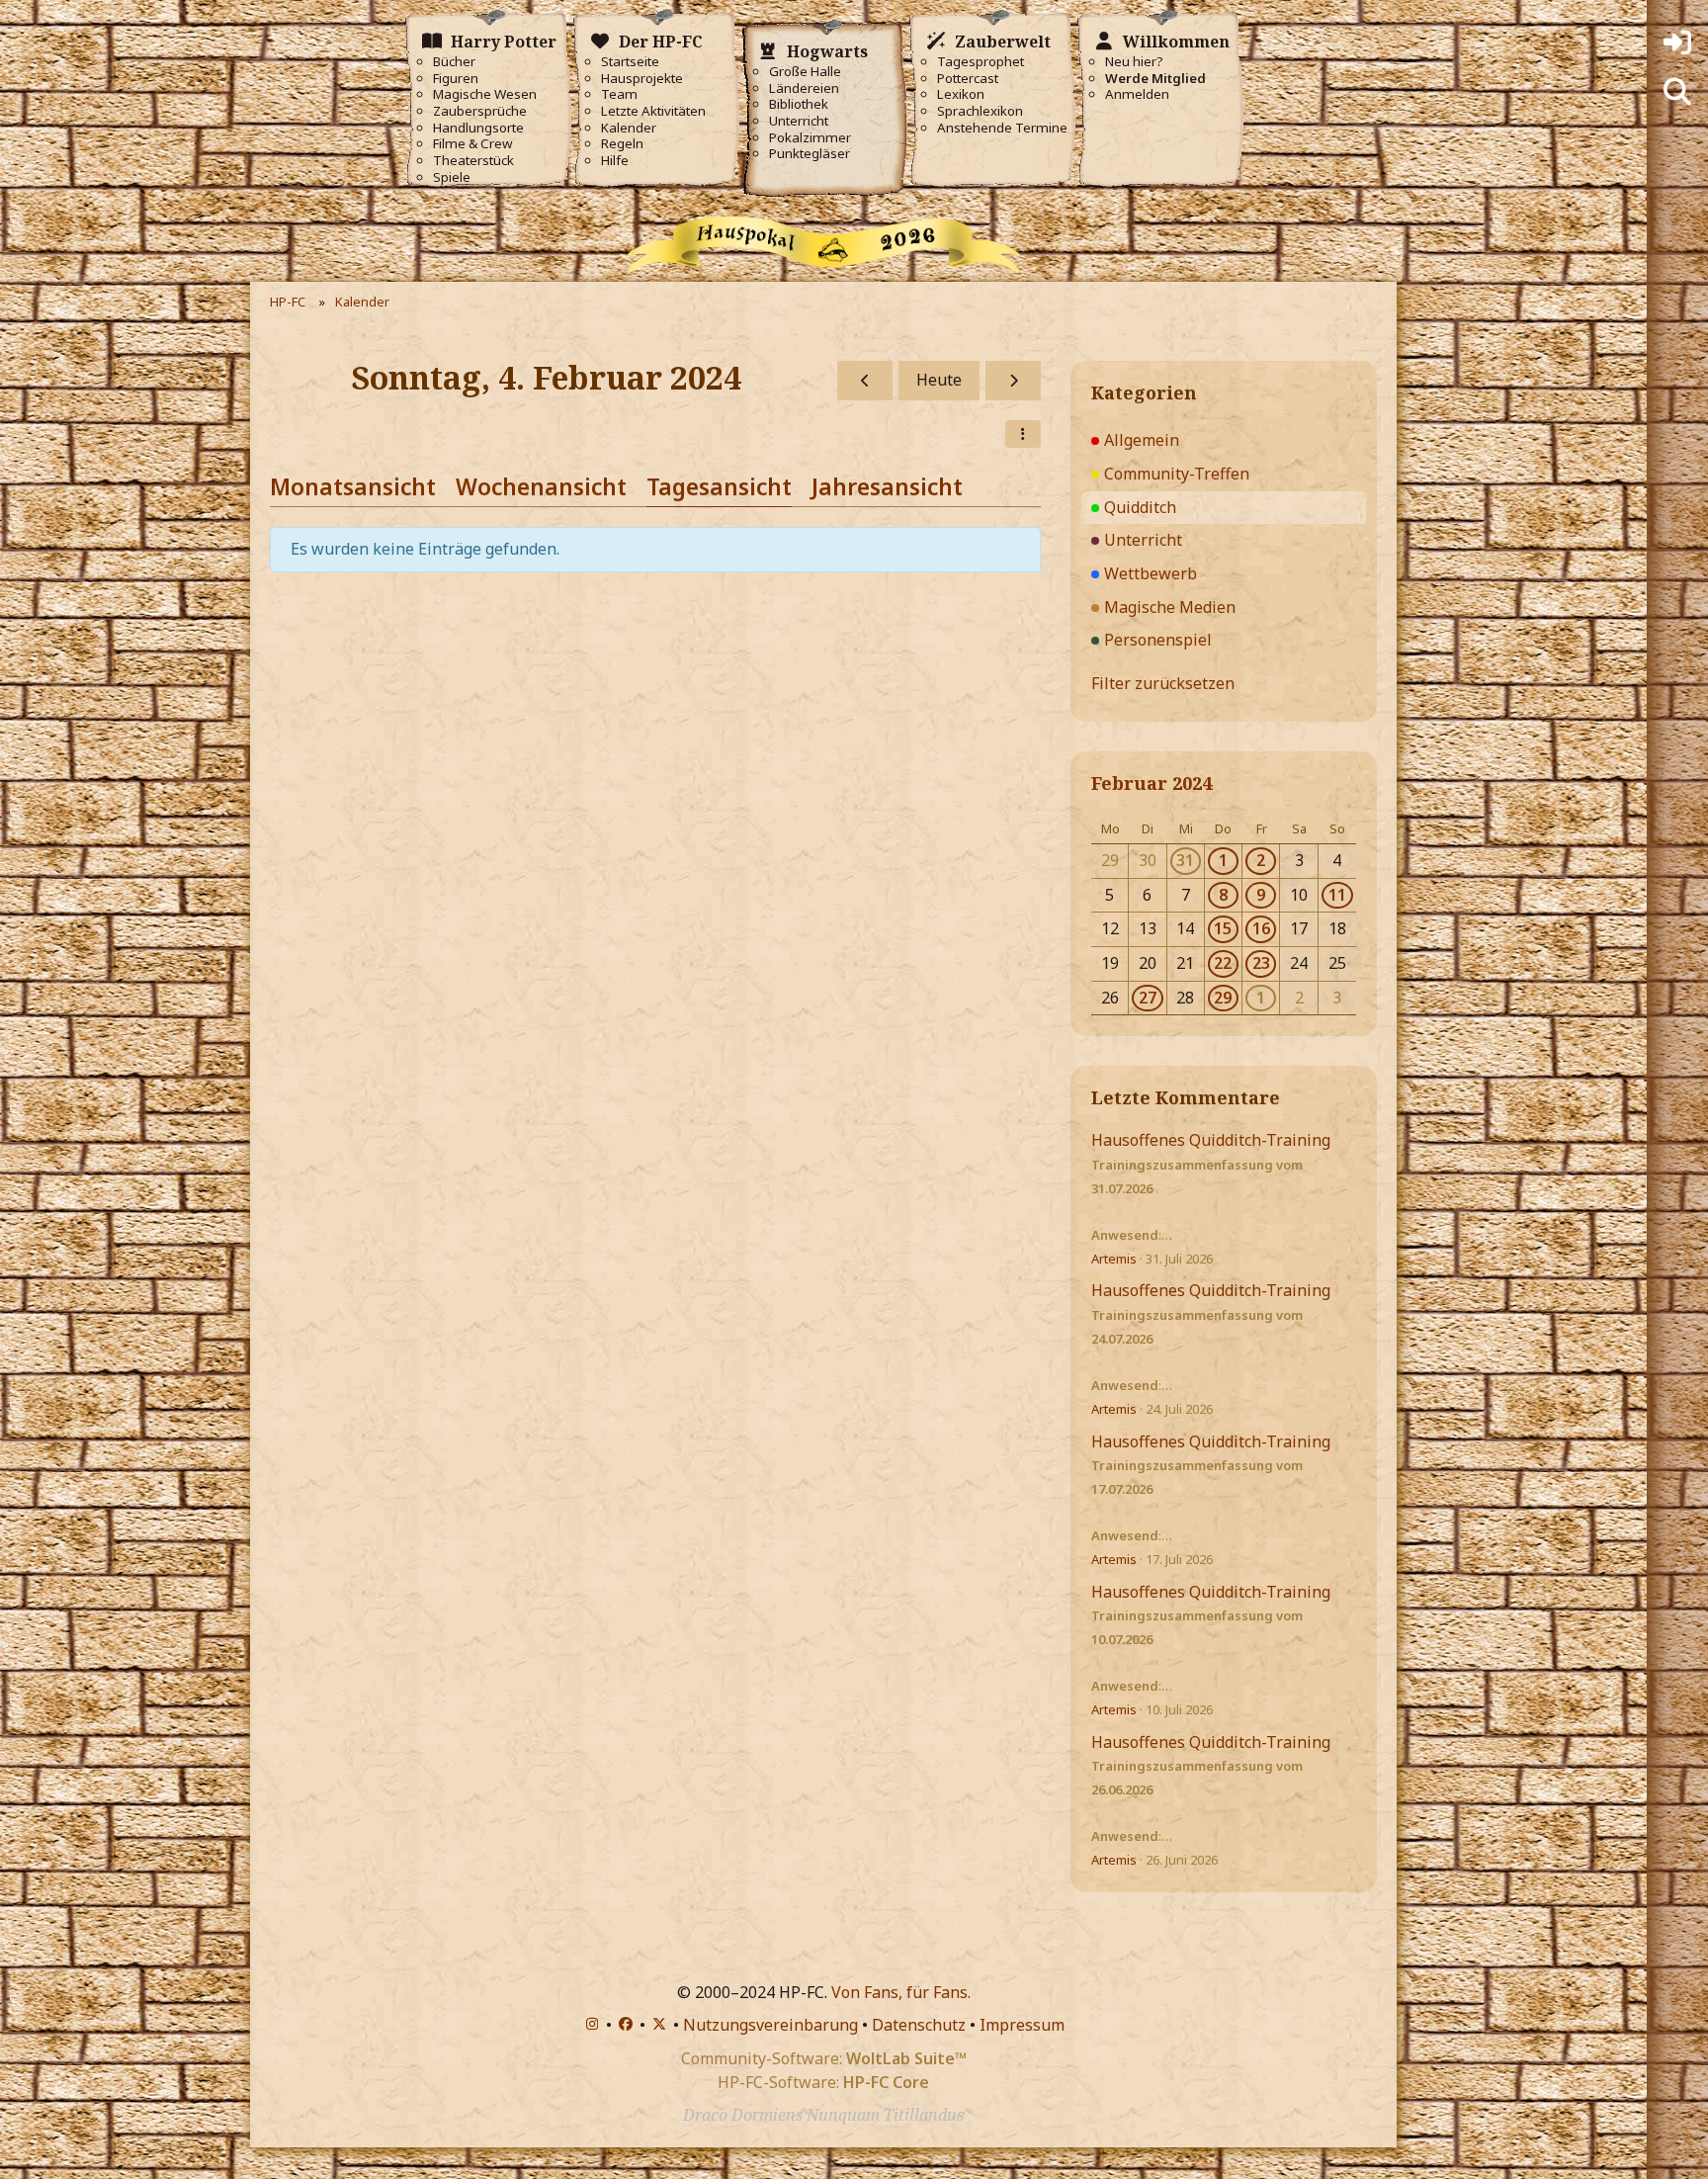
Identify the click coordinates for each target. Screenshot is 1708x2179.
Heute (939, 380)
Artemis (1114, 1259)
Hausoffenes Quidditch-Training (1211, 1140)
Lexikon (961, 94)
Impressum (1022, 2025)
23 (1261, 963)
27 (1148, 998)
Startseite (630, 62)
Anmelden (1137, 94)
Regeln (622, 144)
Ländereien (804, 88)
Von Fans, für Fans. (901, 1992)
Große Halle (805, 72)
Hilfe (615, 161)
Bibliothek (799, 104)
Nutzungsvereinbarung (770, 2025)
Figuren (456, 79)
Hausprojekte (642, 79)
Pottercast (968, 79)
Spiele (452, 177)
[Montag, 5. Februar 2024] (1013, 381)
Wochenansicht (541, 486)
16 (1261, 928)
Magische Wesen (485, 94)
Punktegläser (810, 154)
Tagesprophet (981, 62)
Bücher (454, 62)
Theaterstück (473, 161)
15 (1223, 928)
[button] (1023, 434)
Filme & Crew (472, 144)
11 (1337, 895)
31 (1185, 860)
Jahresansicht (887, 486)
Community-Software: (824, 2058)
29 (1223, 998)
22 (1223, 963)
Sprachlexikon (980, 111)
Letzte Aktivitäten (653, 111)
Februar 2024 (1152, 783)
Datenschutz (919, 2025)
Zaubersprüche (480, 111)
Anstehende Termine (1002, 128)
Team (619, 94)
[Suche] (1677, 92)
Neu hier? (1134, 62)
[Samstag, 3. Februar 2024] (865, 381)
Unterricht (799, 121)
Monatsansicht (353, 486)
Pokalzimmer (810, 138)
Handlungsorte (478, 128)
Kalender (629, 128)
